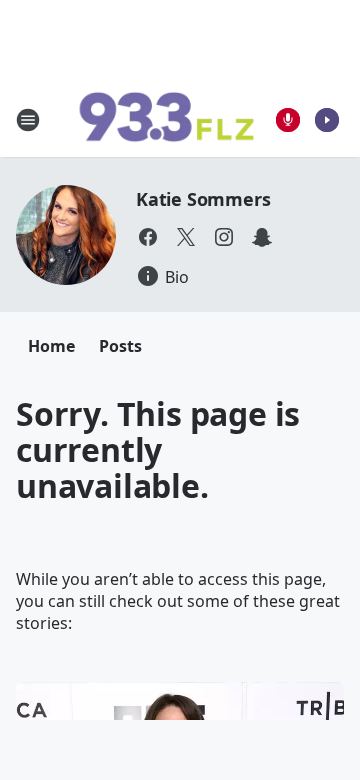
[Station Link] (166, 120)
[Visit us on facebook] (148, 237)
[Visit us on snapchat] (262, 237)
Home (51, 346)
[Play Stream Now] (327, 120)
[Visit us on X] (186, 237)
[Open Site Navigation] (28, 120)
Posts (120, 346)
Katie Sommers (203, 199)
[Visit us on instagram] (224, 237)
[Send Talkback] (288, 120)
